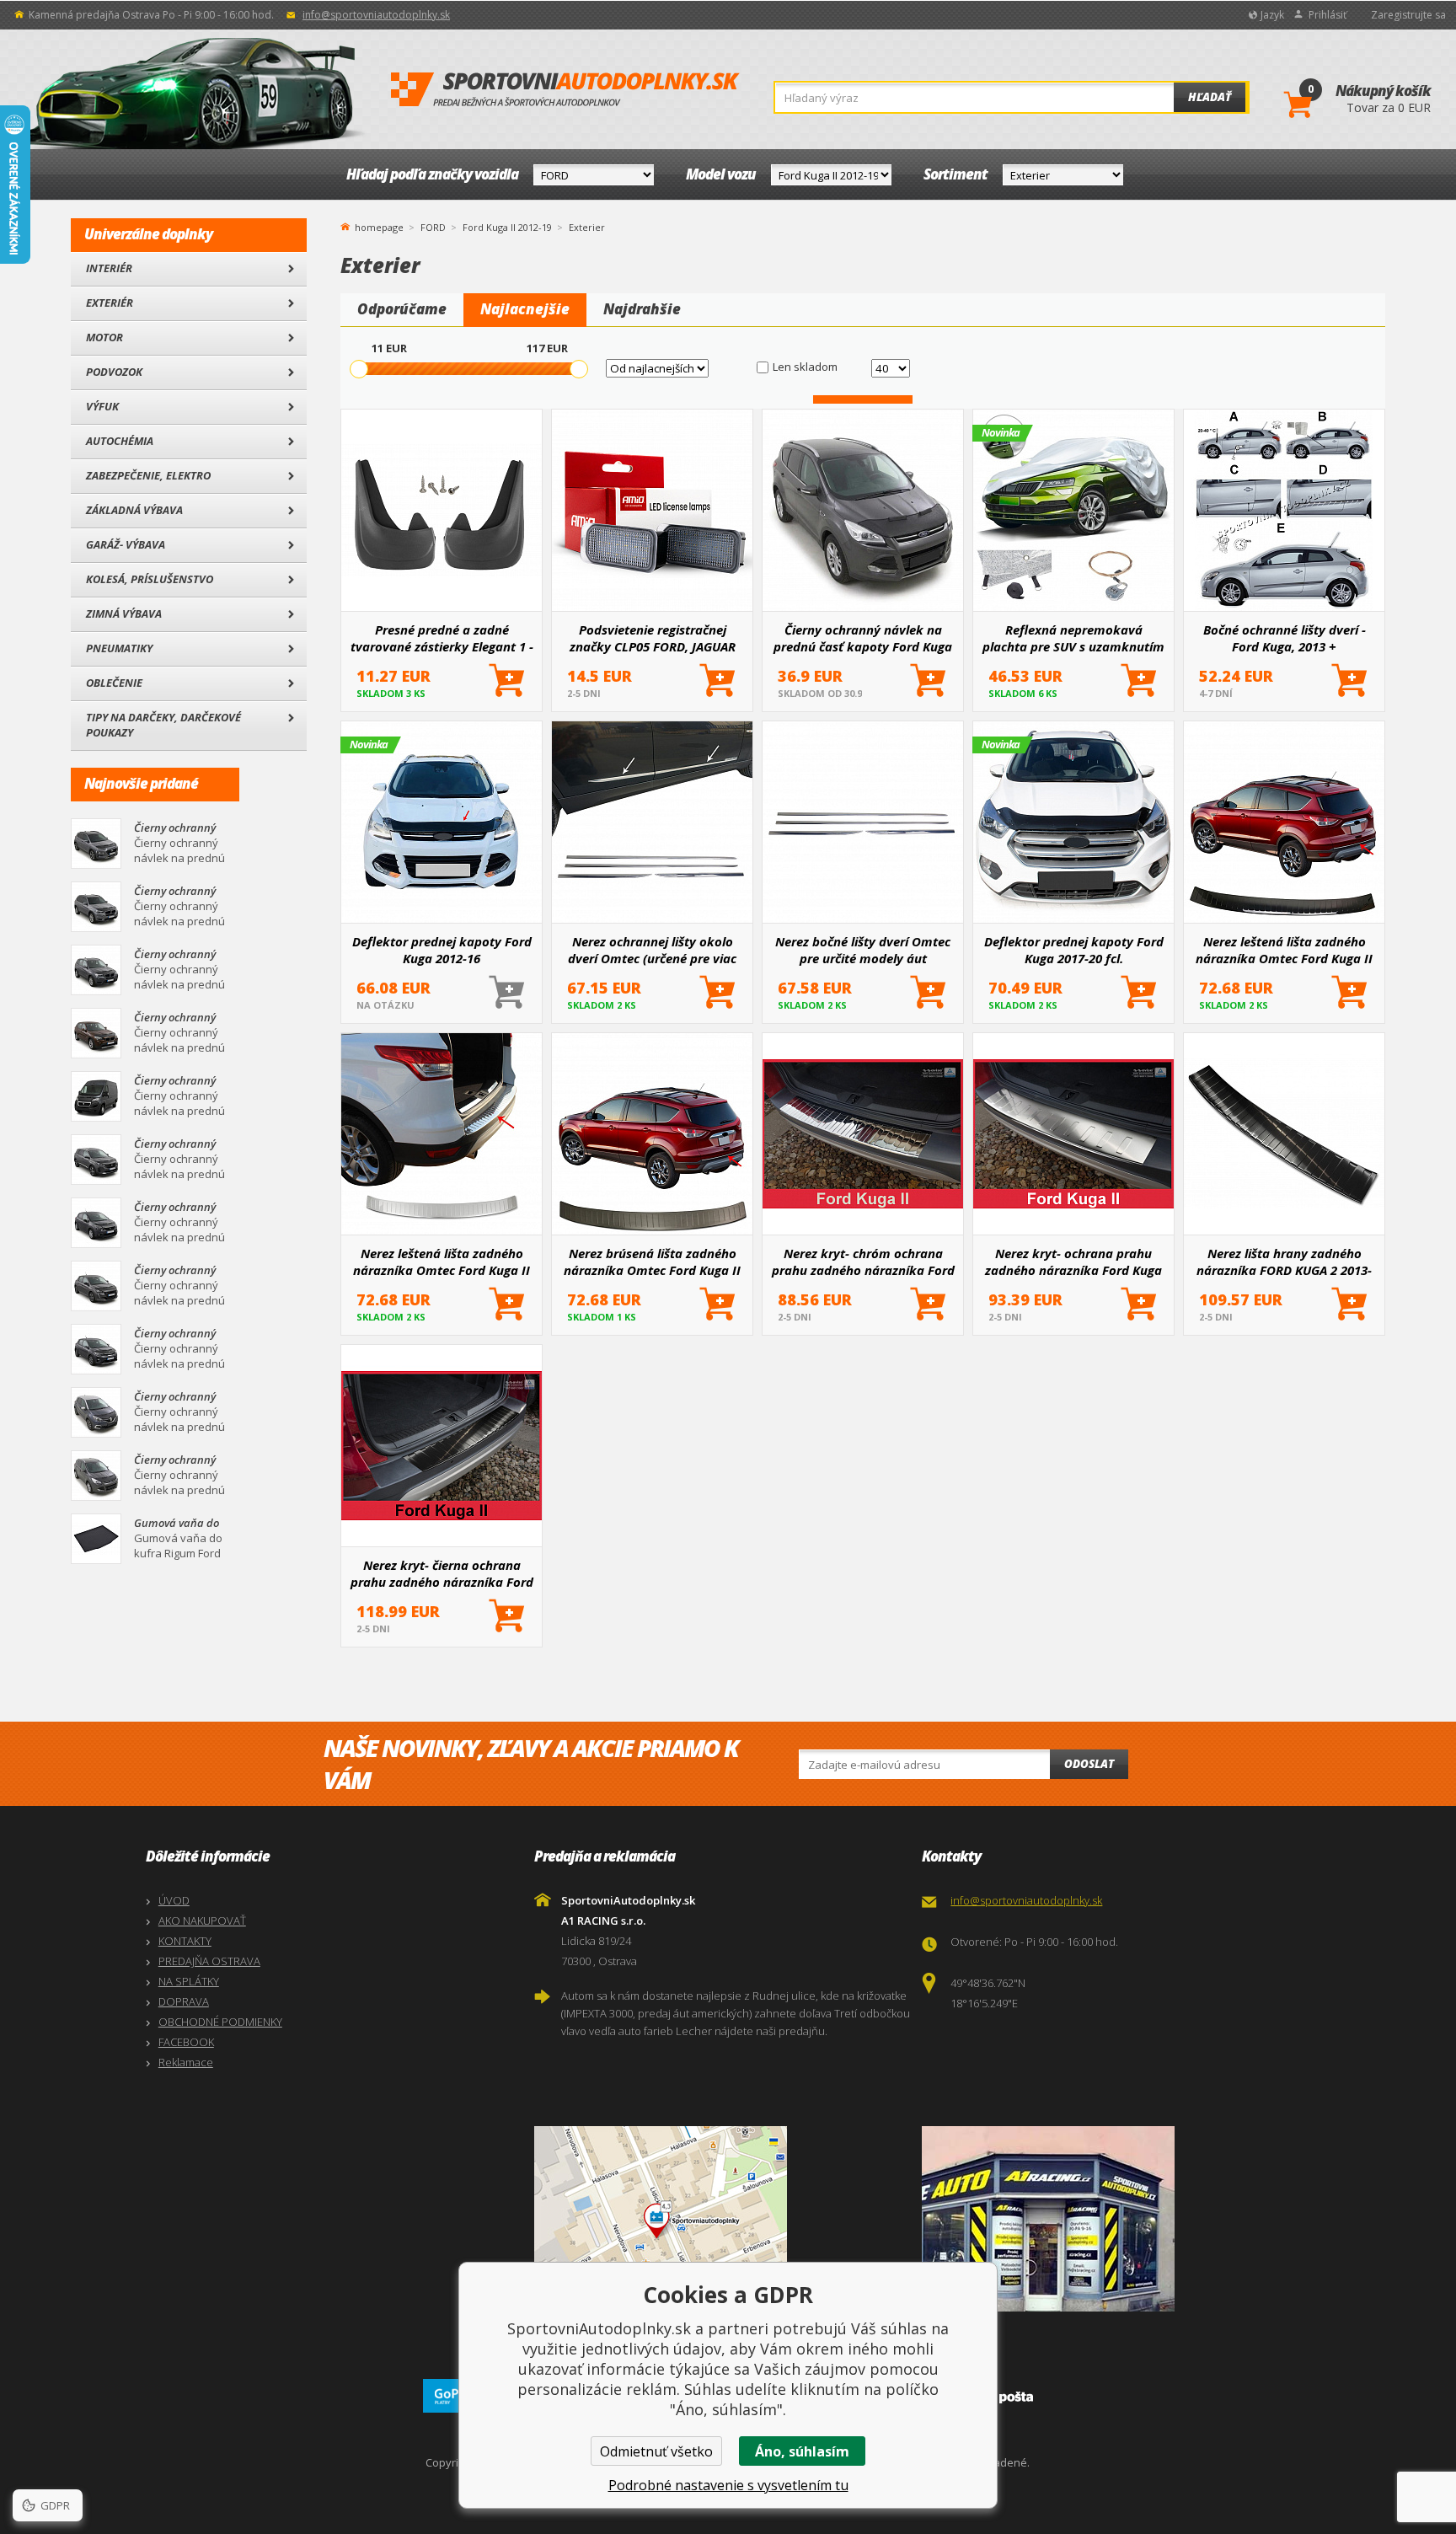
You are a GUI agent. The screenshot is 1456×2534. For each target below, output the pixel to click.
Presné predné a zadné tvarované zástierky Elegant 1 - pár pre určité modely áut (442, 638)
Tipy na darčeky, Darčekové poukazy (163, 725)
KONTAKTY (185, 1941)
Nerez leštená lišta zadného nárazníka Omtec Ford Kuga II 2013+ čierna (1284, 950)
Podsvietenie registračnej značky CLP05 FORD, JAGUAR (653, 638)
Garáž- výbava (126, 544)
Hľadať (1210, 97)
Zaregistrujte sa (1408, 15)
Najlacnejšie (525, 309)
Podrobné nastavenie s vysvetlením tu (728, 2485)
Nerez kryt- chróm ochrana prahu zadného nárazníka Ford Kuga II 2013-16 (863, 1262)
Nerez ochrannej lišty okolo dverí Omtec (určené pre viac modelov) (652, 950)
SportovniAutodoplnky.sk (565, 90)
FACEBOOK (186, 2042)
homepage (379, 226)
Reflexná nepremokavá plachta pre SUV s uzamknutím (1073, 638)
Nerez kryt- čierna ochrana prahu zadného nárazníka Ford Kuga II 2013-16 (442, 1573)
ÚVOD (174, 1900)
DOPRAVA (184, 2001)
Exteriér (110, 303)
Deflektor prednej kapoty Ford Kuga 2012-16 (442, 950)
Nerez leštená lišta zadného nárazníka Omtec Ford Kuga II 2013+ (442, 1262)
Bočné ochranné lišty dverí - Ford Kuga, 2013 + (1285, 638)
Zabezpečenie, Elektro (148, 475)
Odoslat (1089, 1764)
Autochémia (120, 441)
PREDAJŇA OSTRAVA (209, 1961)
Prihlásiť (1328, 15)
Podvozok (114, 372)
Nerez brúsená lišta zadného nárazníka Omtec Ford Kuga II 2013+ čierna (652, 1262)
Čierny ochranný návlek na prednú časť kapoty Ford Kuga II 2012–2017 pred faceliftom (863, 638)
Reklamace (186, 2062)
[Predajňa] (1112, 2219)
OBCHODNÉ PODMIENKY (220, 2022)
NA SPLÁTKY (189, 1981)
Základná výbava (134, 510)
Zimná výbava (124, 613)
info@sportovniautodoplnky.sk (376, 15)
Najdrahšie (642, 309)
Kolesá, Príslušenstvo (150, 579)
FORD (433, 227)
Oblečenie (114, 683)
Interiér (109, 268)
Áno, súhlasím (802, 2451)
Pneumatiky (119, 648)
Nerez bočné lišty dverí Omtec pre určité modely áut (863, 950)
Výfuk (102, 406)
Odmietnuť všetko (656, 2451)
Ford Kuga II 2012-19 (507, 227)
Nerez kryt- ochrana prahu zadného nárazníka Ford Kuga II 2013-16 (1073, 1262)
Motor (104, 337)
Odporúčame (402, 309)
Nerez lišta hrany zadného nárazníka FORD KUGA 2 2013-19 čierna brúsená (1284, 1262)
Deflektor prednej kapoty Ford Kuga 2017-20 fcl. (1074, 950)
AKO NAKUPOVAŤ (202, 1921)
